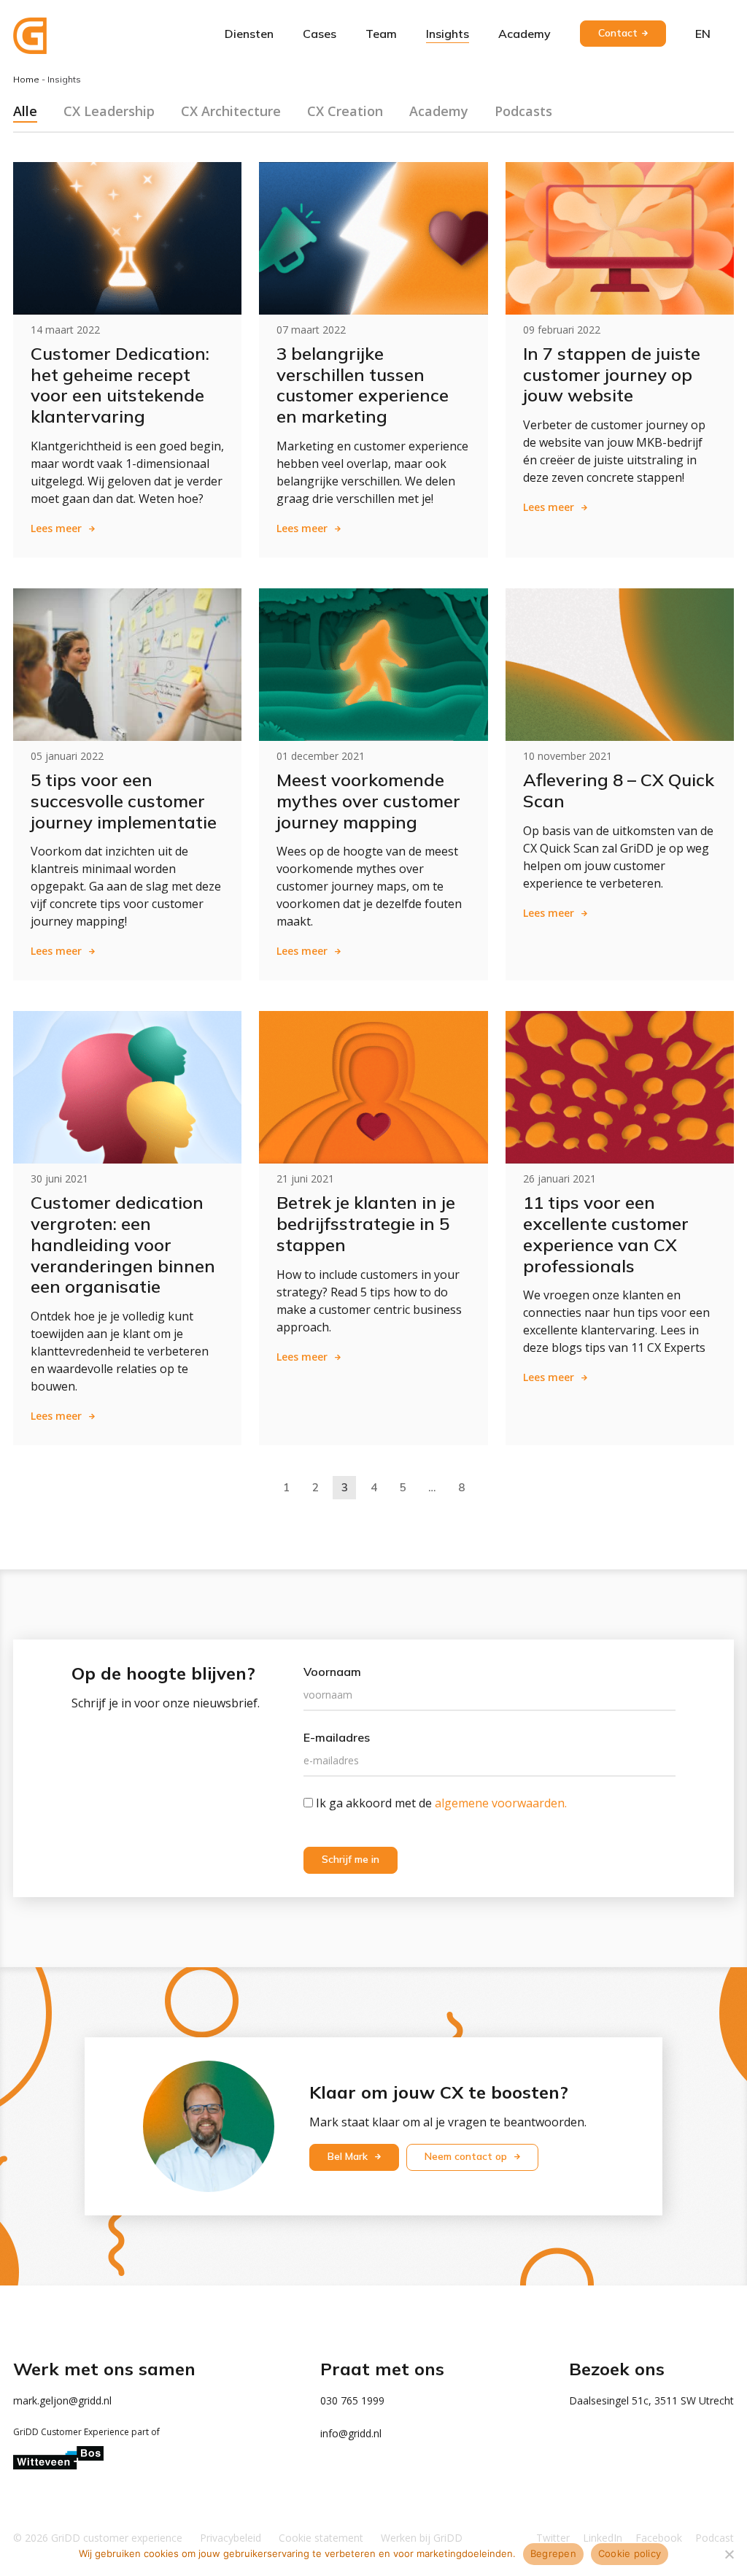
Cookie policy (630, 2553)
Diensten (249, 34)
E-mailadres (337, 1737)
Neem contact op (467, 2156)
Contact (618, 33)
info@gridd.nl (351, 2433)
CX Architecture (231, 111)
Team (381, 34)
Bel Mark (349, 2156)
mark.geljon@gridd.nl (62, 2400)
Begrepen (553, 2553)
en (703, 34)
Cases (320, 34)
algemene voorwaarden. (501, 1803)
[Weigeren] (729, 2554)
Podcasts (523, 111)
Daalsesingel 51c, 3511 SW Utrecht (651, 2400)
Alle (25, 111)
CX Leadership (109, 111)
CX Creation (345, 111)
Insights (448, 34)
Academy (525, 34)
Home (26, 79)
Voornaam (332, 1672)
